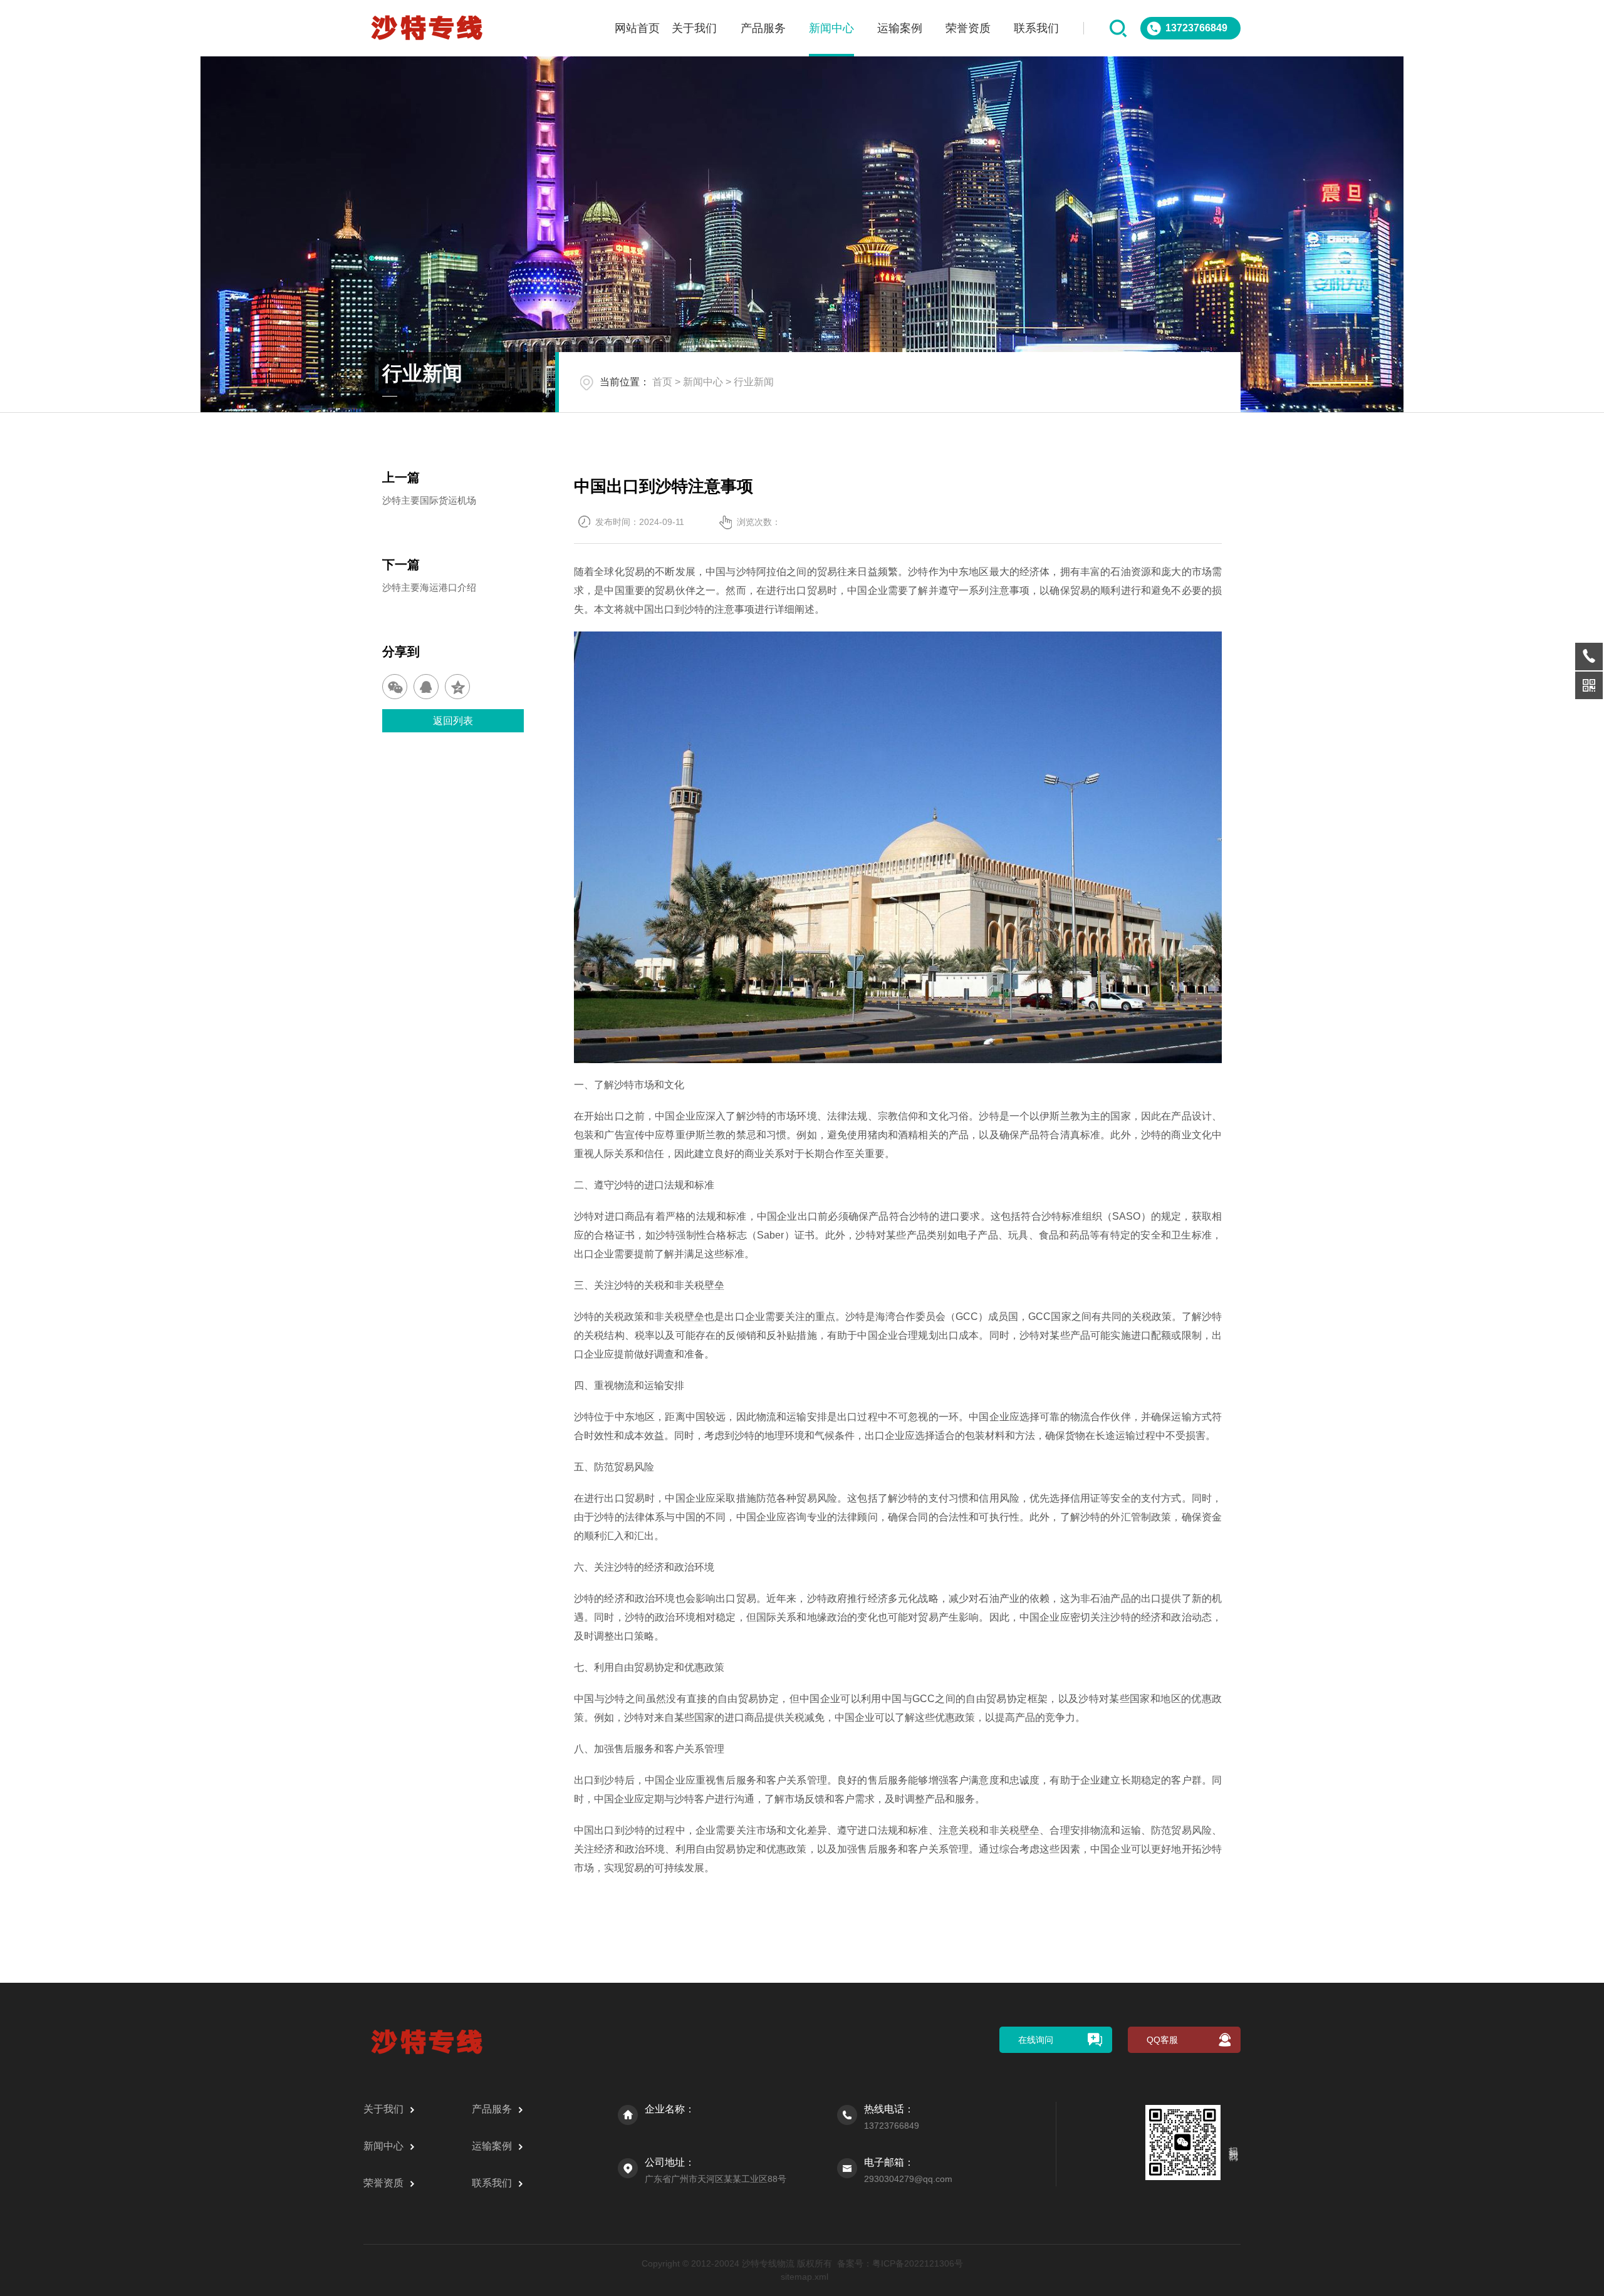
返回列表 (453, 721)
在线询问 (1036, 2040)
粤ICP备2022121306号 (918, 2263)
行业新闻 (754, 382)
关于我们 (694, 28)
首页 (662, 382)
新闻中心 (831, 28)
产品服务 (763, 28)
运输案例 (900, 28)
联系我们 (1036, 28)
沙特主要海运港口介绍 (429, 587)
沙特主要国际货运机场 (429, 500)
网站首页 (637, 28)
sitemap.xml (805, 2277)
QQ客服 (1162, 2040)
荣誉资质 (968, 28)
